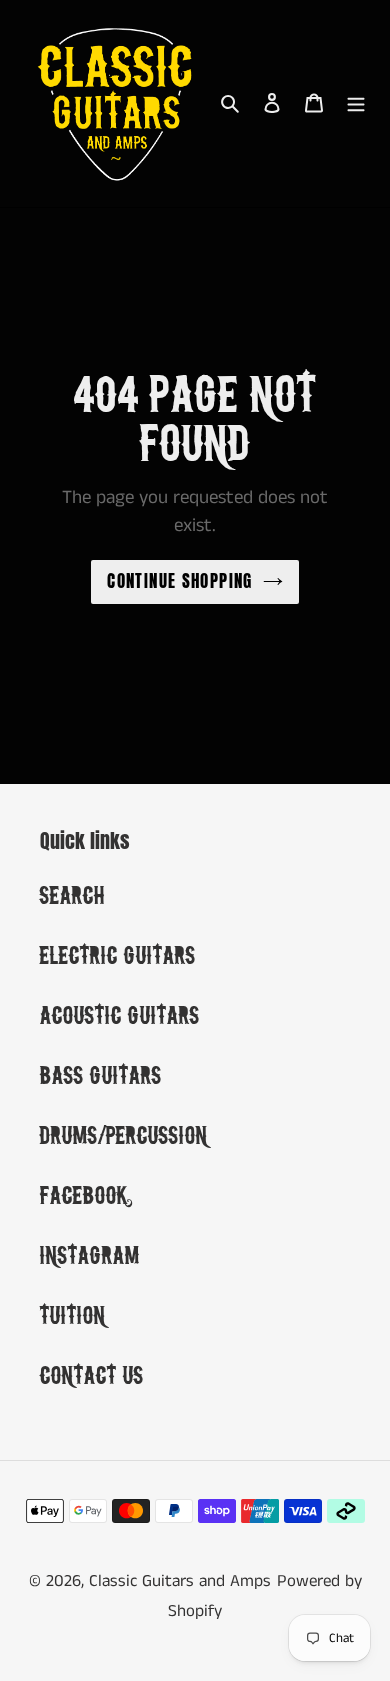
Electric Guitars (118, 954)
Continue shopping (179, 581)
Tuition (73, 1314)
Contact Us (92, 1374)
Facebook (84, 1194)
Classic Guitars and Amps (180, 1581)
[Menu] (356, 103)
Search (72, 894)
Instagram (90, 1254)
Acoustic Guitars (120, 1014)
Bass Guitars (101, 1074)
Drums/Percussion (124, 1134)
